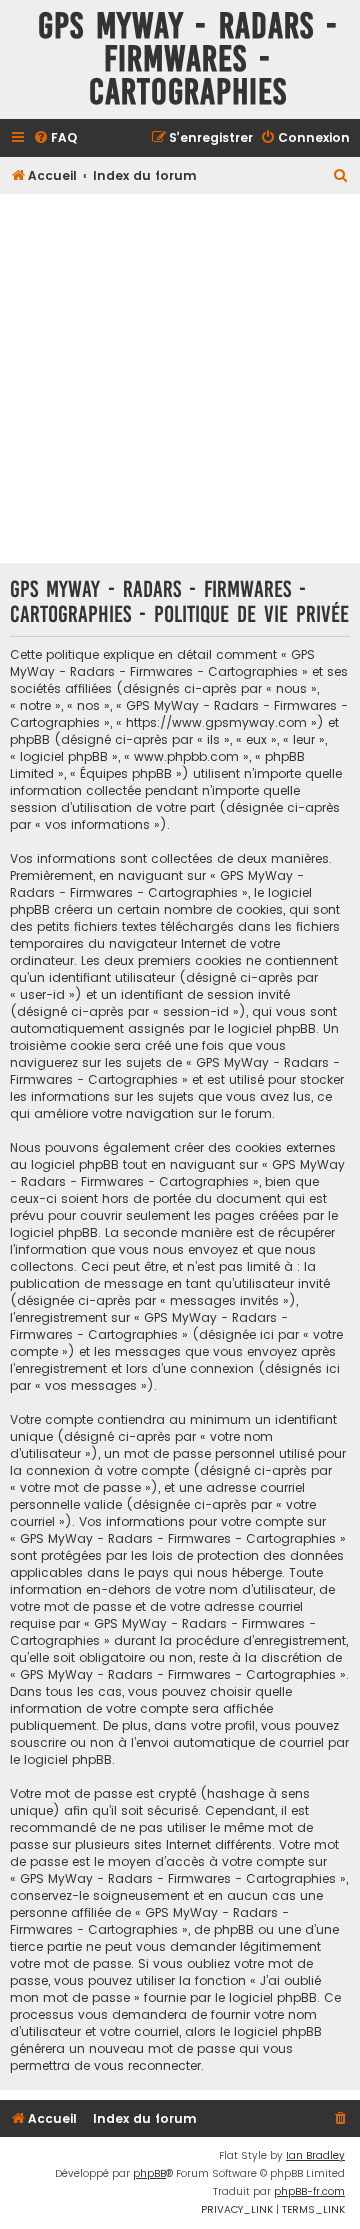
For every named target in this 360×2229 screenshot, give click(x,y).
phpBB (149, 2173)
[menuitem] (55, 138)
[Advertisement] (180, 378)
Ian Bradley (315, 2155)
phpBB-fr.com (309, 2191)
